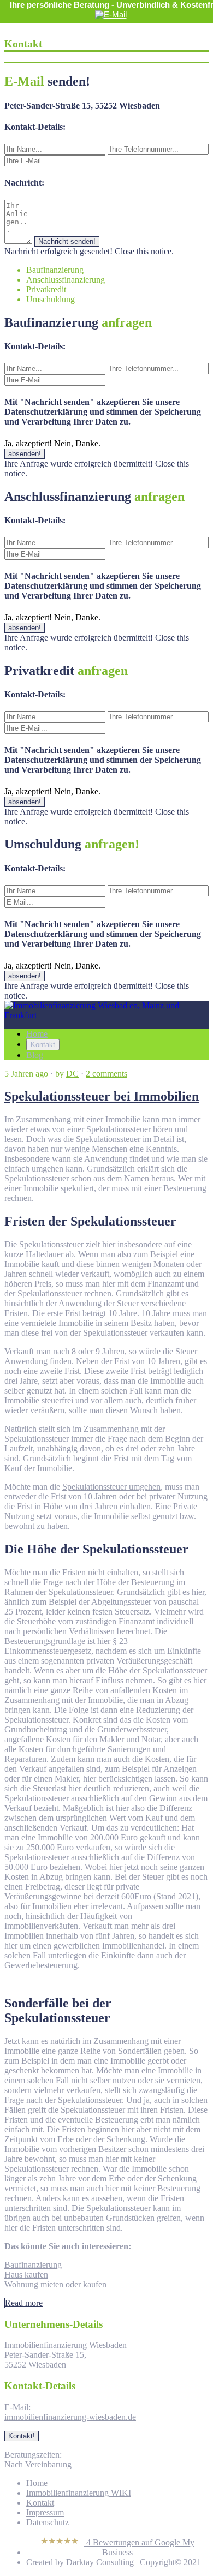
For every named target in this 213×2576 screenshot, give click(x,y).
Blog (35, 1055)
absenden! (25, 454)
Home (37, 1034)
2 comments (106, 1074)
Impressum (45, 2512)
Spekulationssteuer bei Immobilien (102, 1096)
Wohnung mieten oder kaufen (55, 2284)
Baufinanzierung (33, 2265)
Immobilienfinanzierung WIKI (79, 2493)
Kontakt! (22, 2436)
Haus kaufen (26, 2275)
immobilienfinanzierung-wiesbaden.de (70, 2417)
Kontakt (43, 1045)
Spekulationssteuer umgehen (111, 1487)
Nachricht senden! (67, 241)
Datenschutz (48, 2522)
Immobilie (123, 1119)
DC (72, 1074)
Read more (24, 2303)
